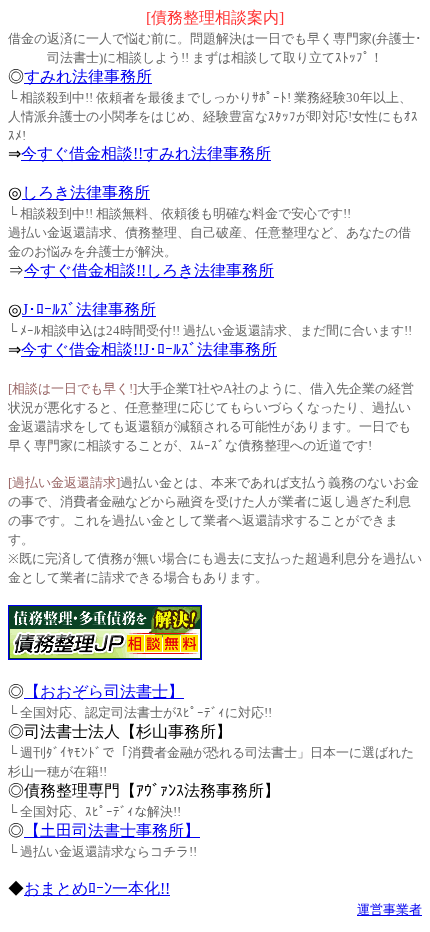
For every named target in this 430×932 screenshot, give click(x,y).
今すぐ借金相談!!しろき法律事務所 (149, 270)
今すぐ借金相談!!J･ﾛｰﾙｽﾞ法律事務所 (149, 349)
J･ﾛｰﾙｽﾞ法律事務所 (89, 309)
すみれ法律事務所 (88, 76)
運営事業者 (389, 909)
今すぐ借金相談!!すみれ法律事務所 (146, 153)
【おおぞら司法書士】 (104, 691)
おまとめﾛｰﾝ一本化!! (97, 888)
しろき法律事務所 (86, 192)
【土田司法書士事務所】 (112, 830)
